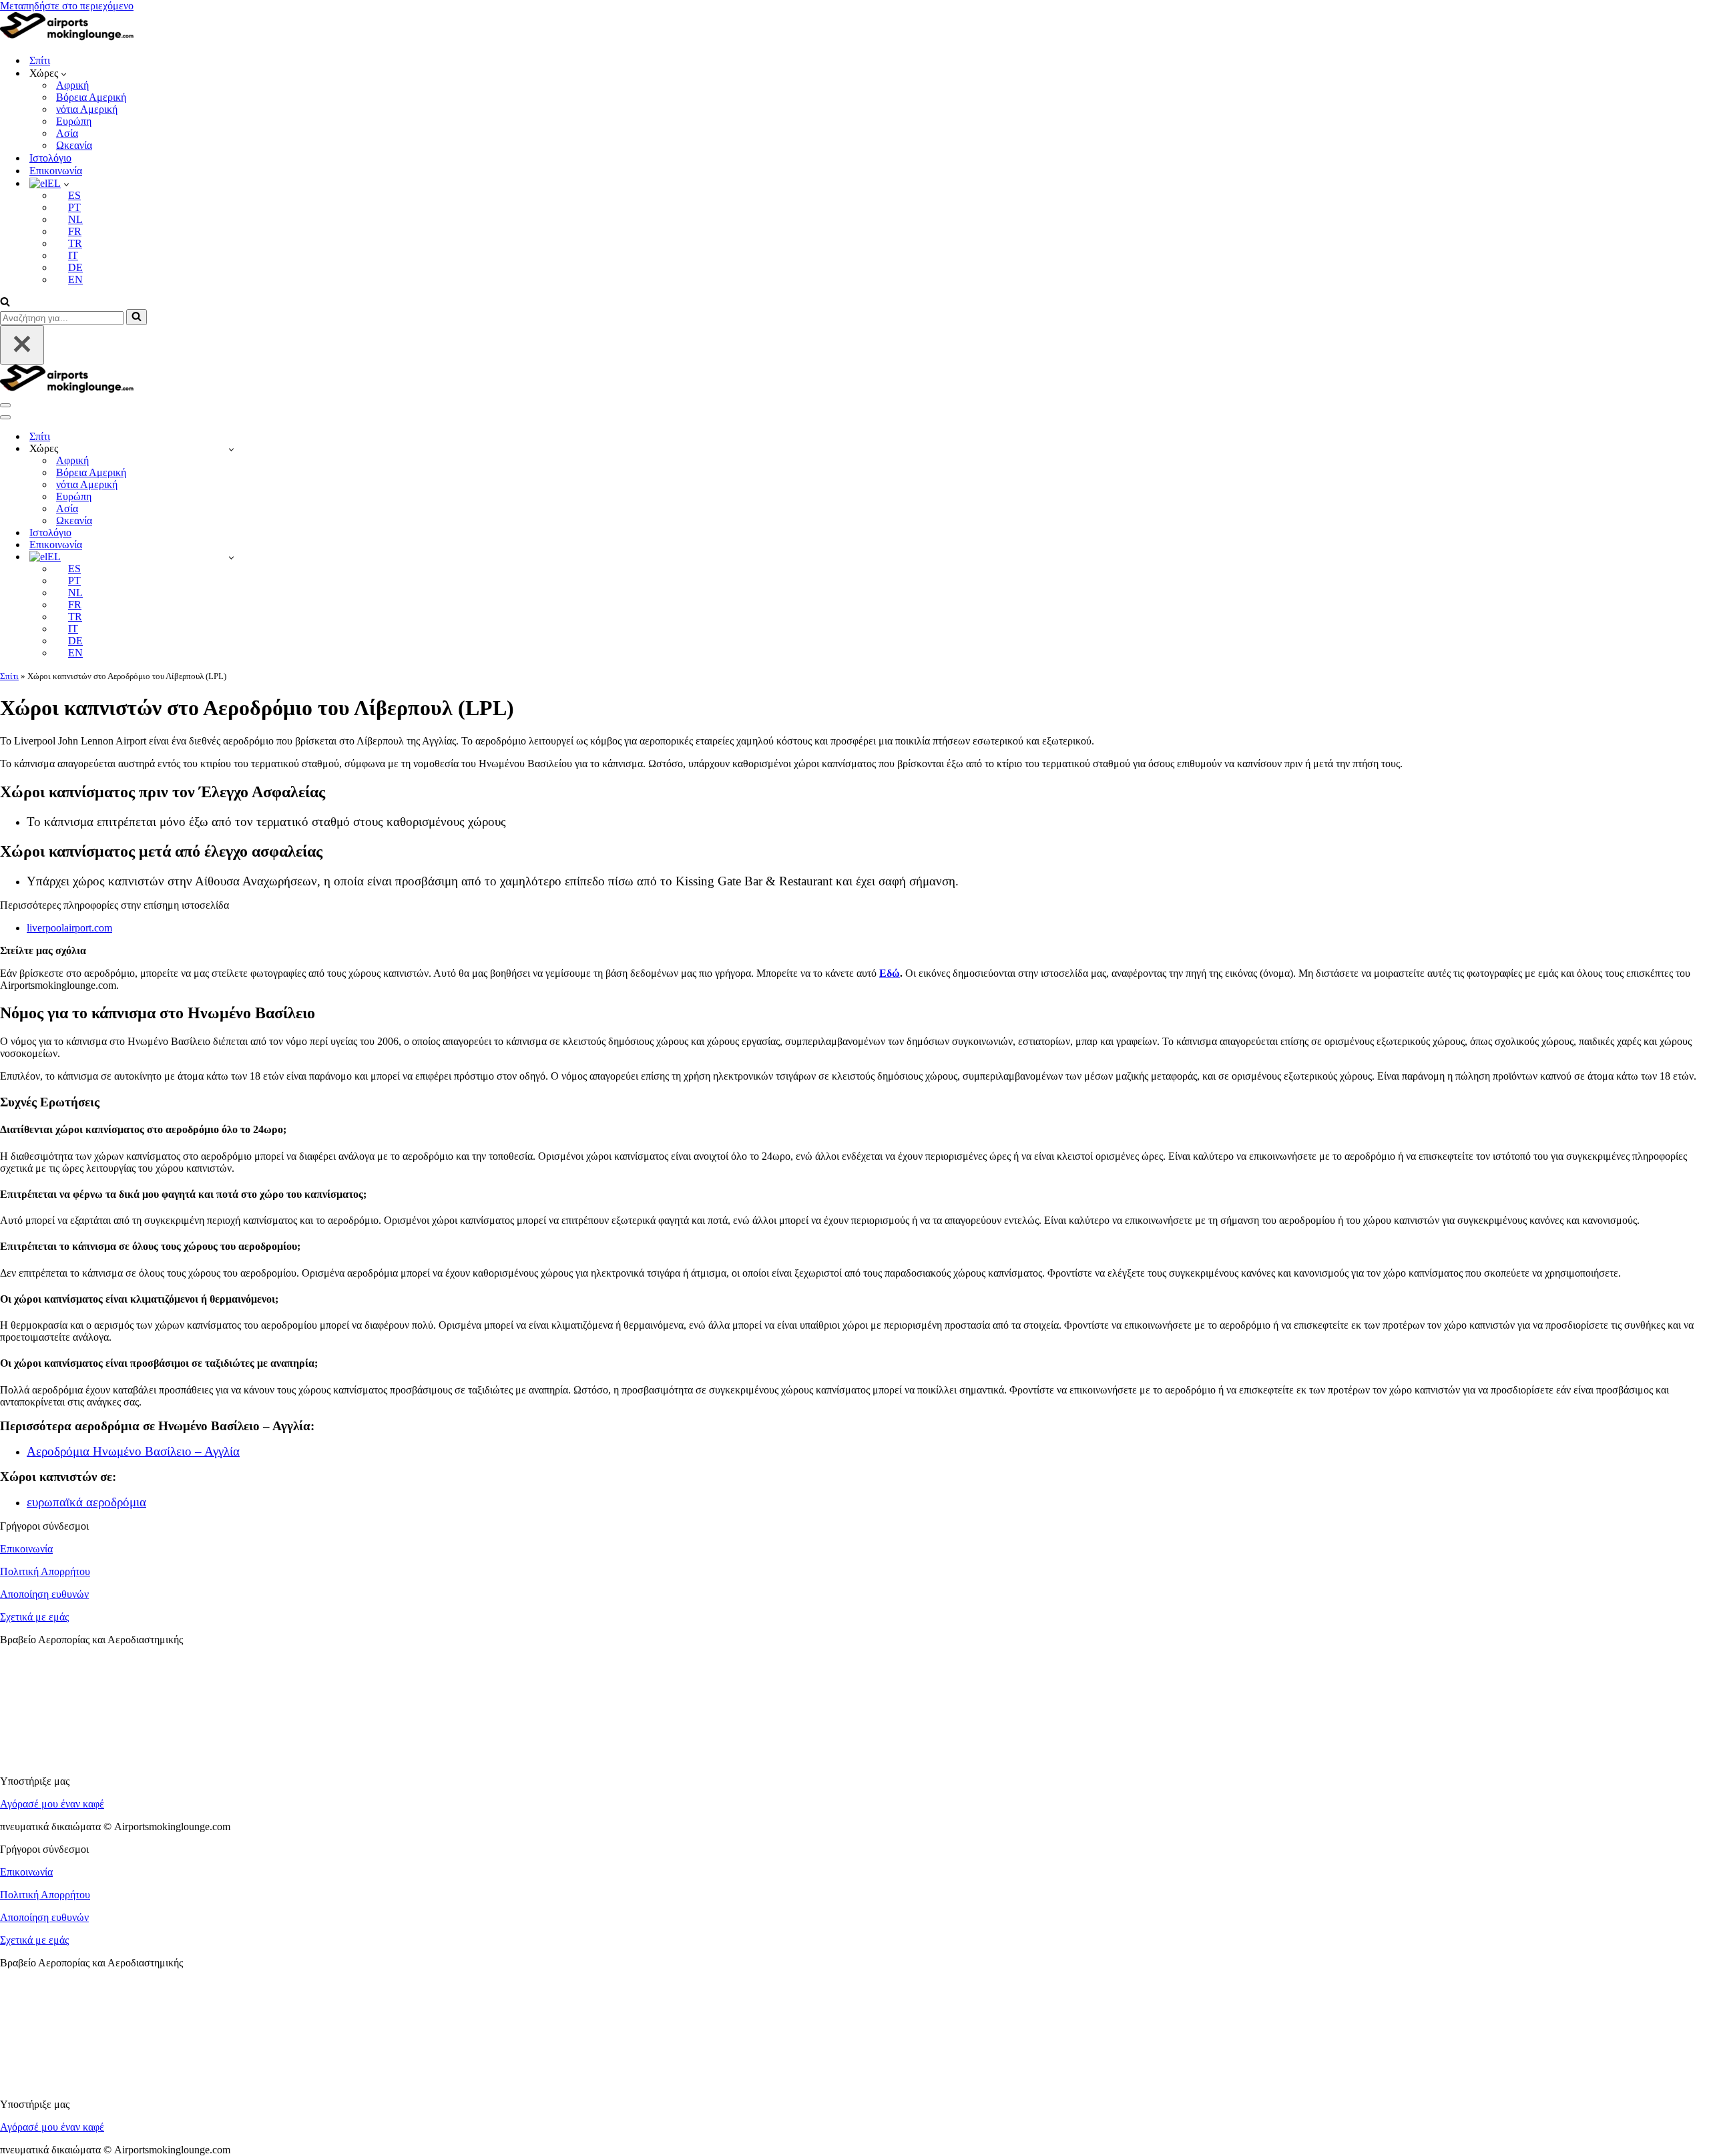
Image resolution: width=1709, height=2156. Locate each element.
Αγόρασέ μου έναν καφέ (52, 1804)
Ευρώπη (74, 121)
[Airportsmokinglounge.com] (67, 37)
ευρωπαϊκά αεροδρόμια (86, 1502)
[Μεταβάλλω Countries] (231, 449)
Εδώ (890, 973)
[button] (64, 73)
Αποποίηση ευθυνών (44, 1594)
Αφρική (72, 85)
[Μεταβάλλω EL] (231, 557)
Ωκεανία (74, 145)
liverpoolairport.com (69, 928)
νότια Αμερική (87, 109)
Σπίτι (40, 60)
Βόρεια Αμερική (91, 97)
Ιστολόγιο (50, 158)
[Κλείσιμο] (22, 345)
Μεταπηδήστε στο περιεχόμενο (67, 6)
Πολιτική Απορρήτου (45, 1571)
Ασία (67, 133)
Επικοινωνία (56, 171)
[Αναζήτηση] (5, 303)
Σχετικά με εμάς (34, 1617)
